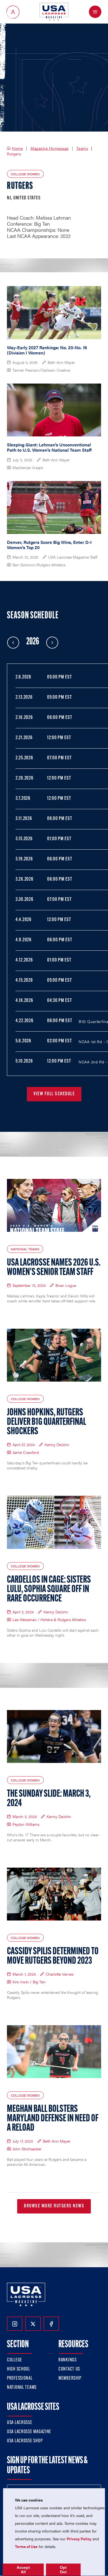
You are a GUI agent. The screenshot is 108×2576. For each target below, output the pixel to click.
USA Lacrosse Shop (25, 2441)
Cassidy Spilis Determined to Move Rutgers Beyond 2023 (53, 1957)
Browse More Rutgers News (54, 2206)
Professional (20, 2379)
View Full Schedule (54, 1094)
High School (19, 2369)
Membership (70, 2379)
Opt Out (63, 2570)
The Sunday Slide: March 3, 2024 (49, 1799)
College (15, 2360)
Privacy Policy (79, 2539)
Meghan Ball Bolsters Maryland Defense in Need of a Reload (53, 2119)
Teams (82, 148)
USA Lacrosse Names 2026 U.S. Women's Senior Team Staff (54, 1268)
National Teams (22, 2388)
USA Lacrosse (20, 2423)
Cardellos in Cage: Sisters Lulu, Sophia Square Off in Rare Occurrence (49, 1590)
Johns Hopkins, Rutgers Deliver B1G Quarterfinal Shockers (47, 1422)
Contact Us (69, 2369)
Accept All (23, 2570)
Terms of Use (26, 2546)
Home (17, 148)
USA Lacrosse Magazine (29, 2432)
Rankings (68, 2360)
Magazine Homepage (50, 148)
